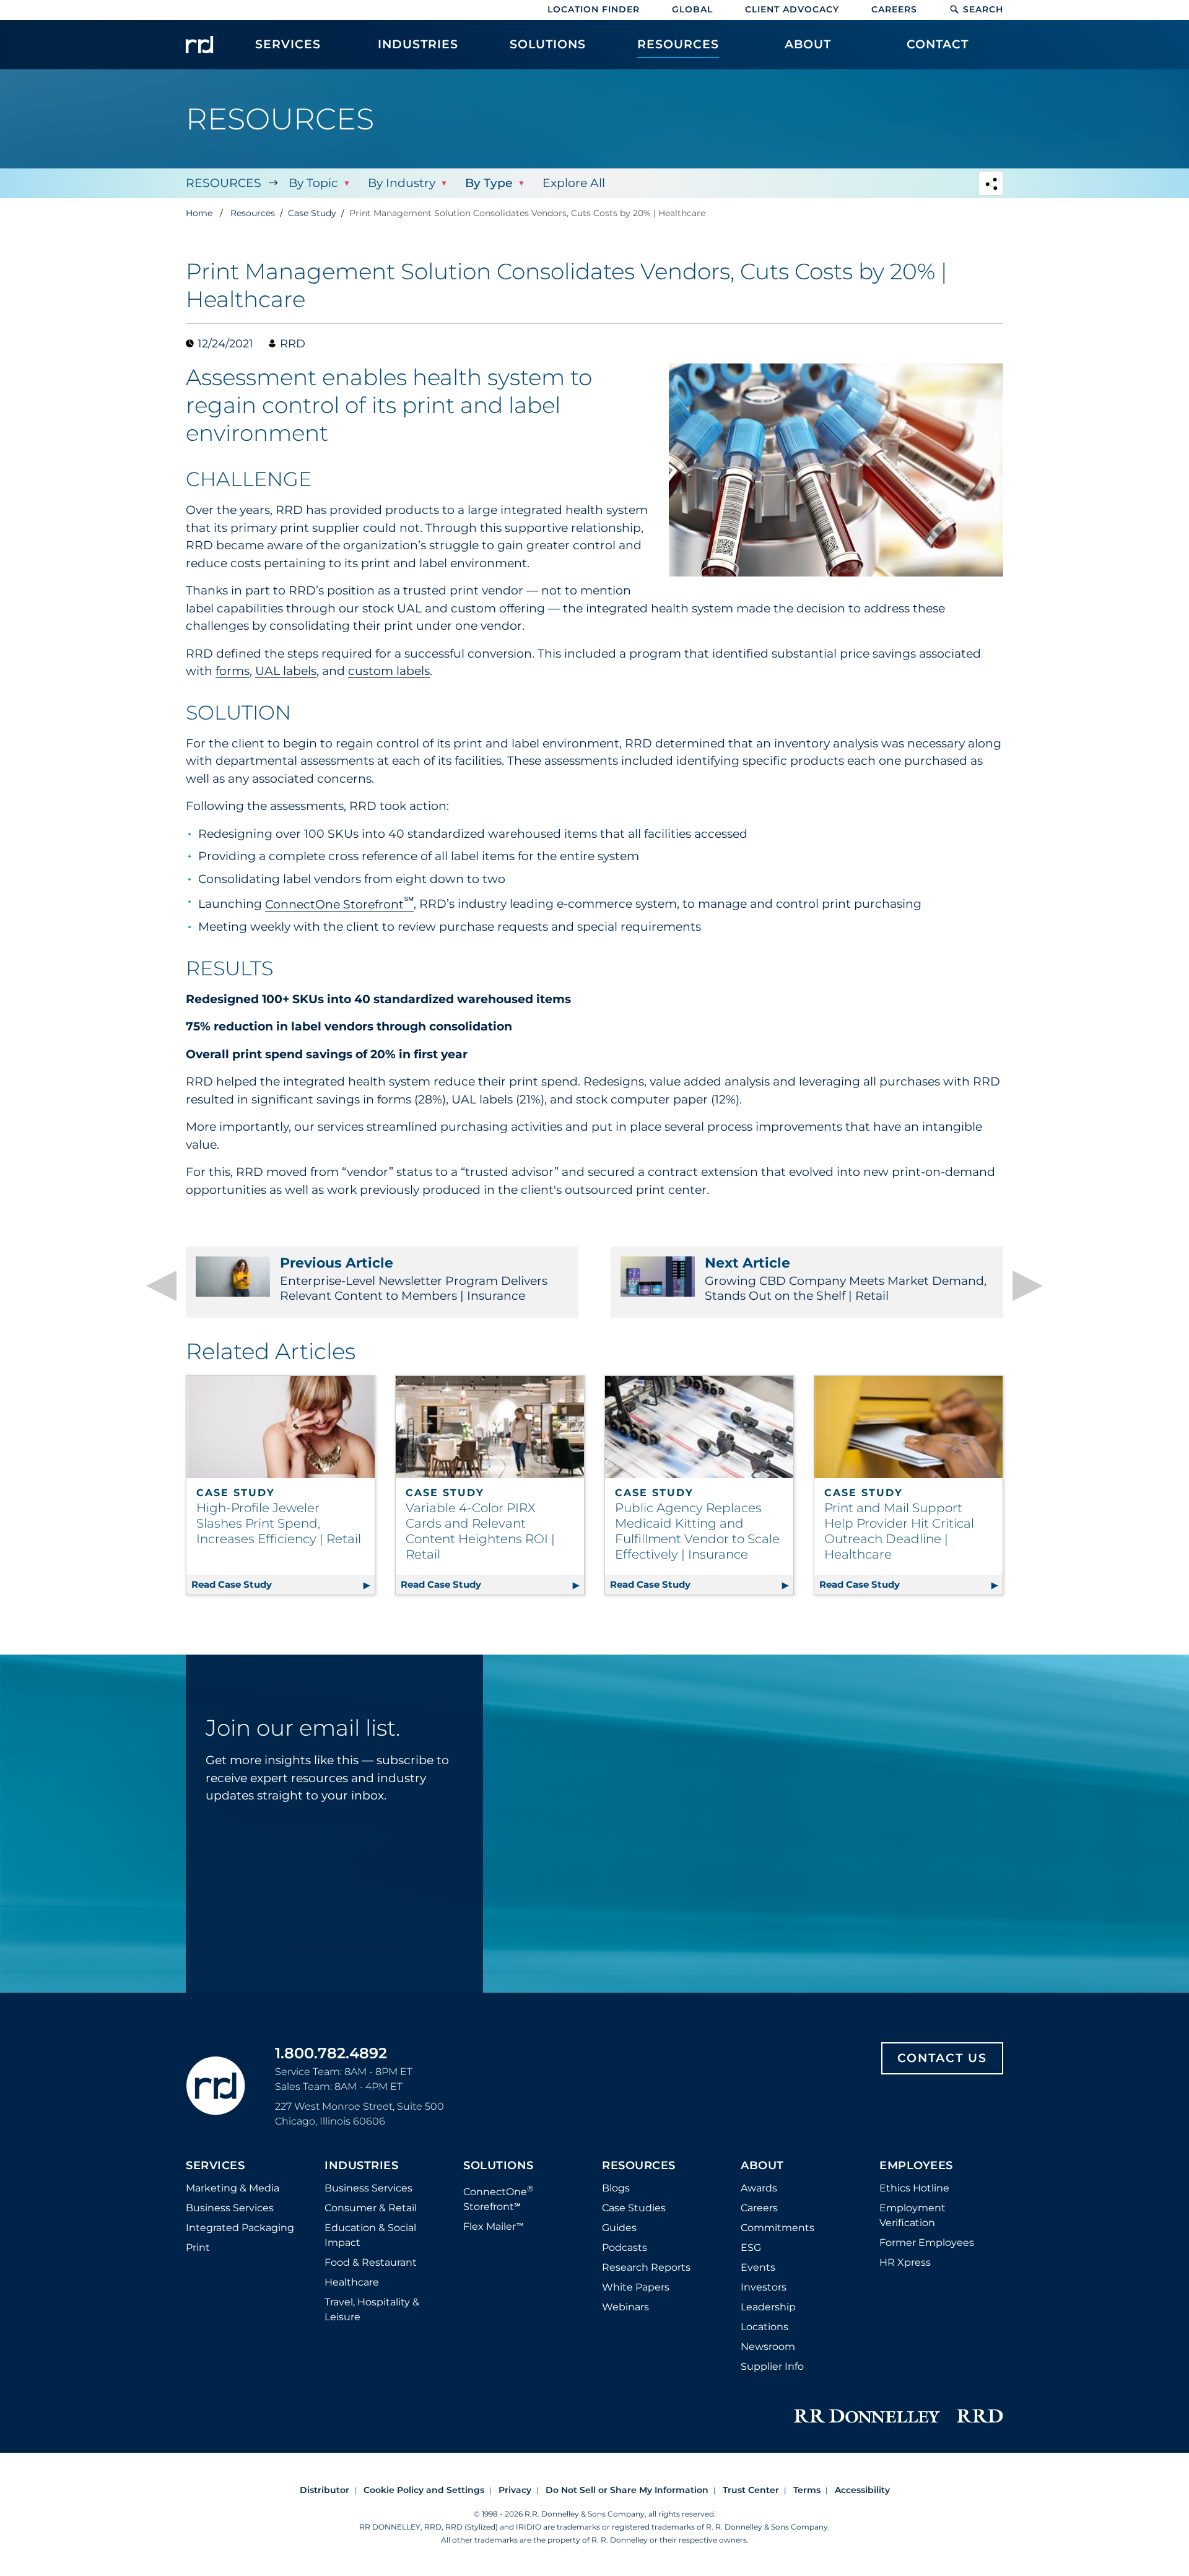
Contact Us (942, 2058)
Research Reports (646, 2267)
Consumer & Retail (371, 2208)
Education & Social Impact (370, 2235)
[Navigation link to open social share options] (991, 185)
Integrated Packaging (240, 2228)
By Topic (313, 183)
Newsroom (768, 2347)
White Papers (636, 2287)
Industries (361, 2166)
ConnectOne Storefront (339, 904)
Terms (807, 2490)
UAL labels (286, 671)
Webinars (625, 2307)
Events (758, 2267)
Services (215, 2166)
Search (983, 9)
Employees (916, 2166)
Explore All (574, 183)
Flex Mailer (494, 2226)
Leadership (768, 2307)
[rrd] (199, 45)
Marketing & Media (233, 2188)
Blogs (616, 2188)
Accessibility (862, 2490)
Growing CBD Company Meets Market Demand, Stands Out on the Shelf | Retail (846, 1279)
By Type (489, 183)
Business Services (230, 2208)
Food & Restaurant (371, 2262)
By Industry (402, 183)
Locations (764, 2327)
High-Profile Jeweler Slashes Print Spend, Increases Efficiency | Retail (279, 1523)
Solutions (499, 2166)
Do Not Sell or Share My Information (627, 2490)
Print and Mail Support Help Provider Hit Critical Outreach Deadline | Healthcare (899, 1531)
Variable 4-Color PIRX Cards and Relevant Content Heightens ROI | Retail (480, 1531)
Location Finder (594, 9)
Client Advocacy (792, 9)
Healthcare (352, 2282)
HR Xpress (905, 2262)
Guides (619, 2228)
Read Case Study (283, 1584)
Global (692, 9)
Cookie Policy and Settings (424, 2490)
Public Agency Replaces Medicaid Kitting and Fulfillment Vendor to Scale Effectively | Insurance (697, 1531)
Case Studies (634, 2208)
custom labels (389, 671)
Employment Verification (912, 2215)
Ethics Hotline (914, 2188)
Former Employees (927, 2243)
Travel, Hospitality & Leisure (372, 2309)
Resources (224, 183)
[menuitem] (288, 51)
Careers (894, 9)
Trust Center (751, 2490)
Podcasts (625, 2247)
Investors (764, 2287)
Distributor (324, 2490)
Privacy (515, 2490)
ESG (751, 2247)
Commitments (777, 2228)
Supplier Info (772, 2366)
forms (233, 671)
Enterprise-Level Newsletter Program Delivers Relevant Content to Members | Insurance (414, 1279)
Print (198, 2247)
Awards (759, 2188)
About (762, 2166)
